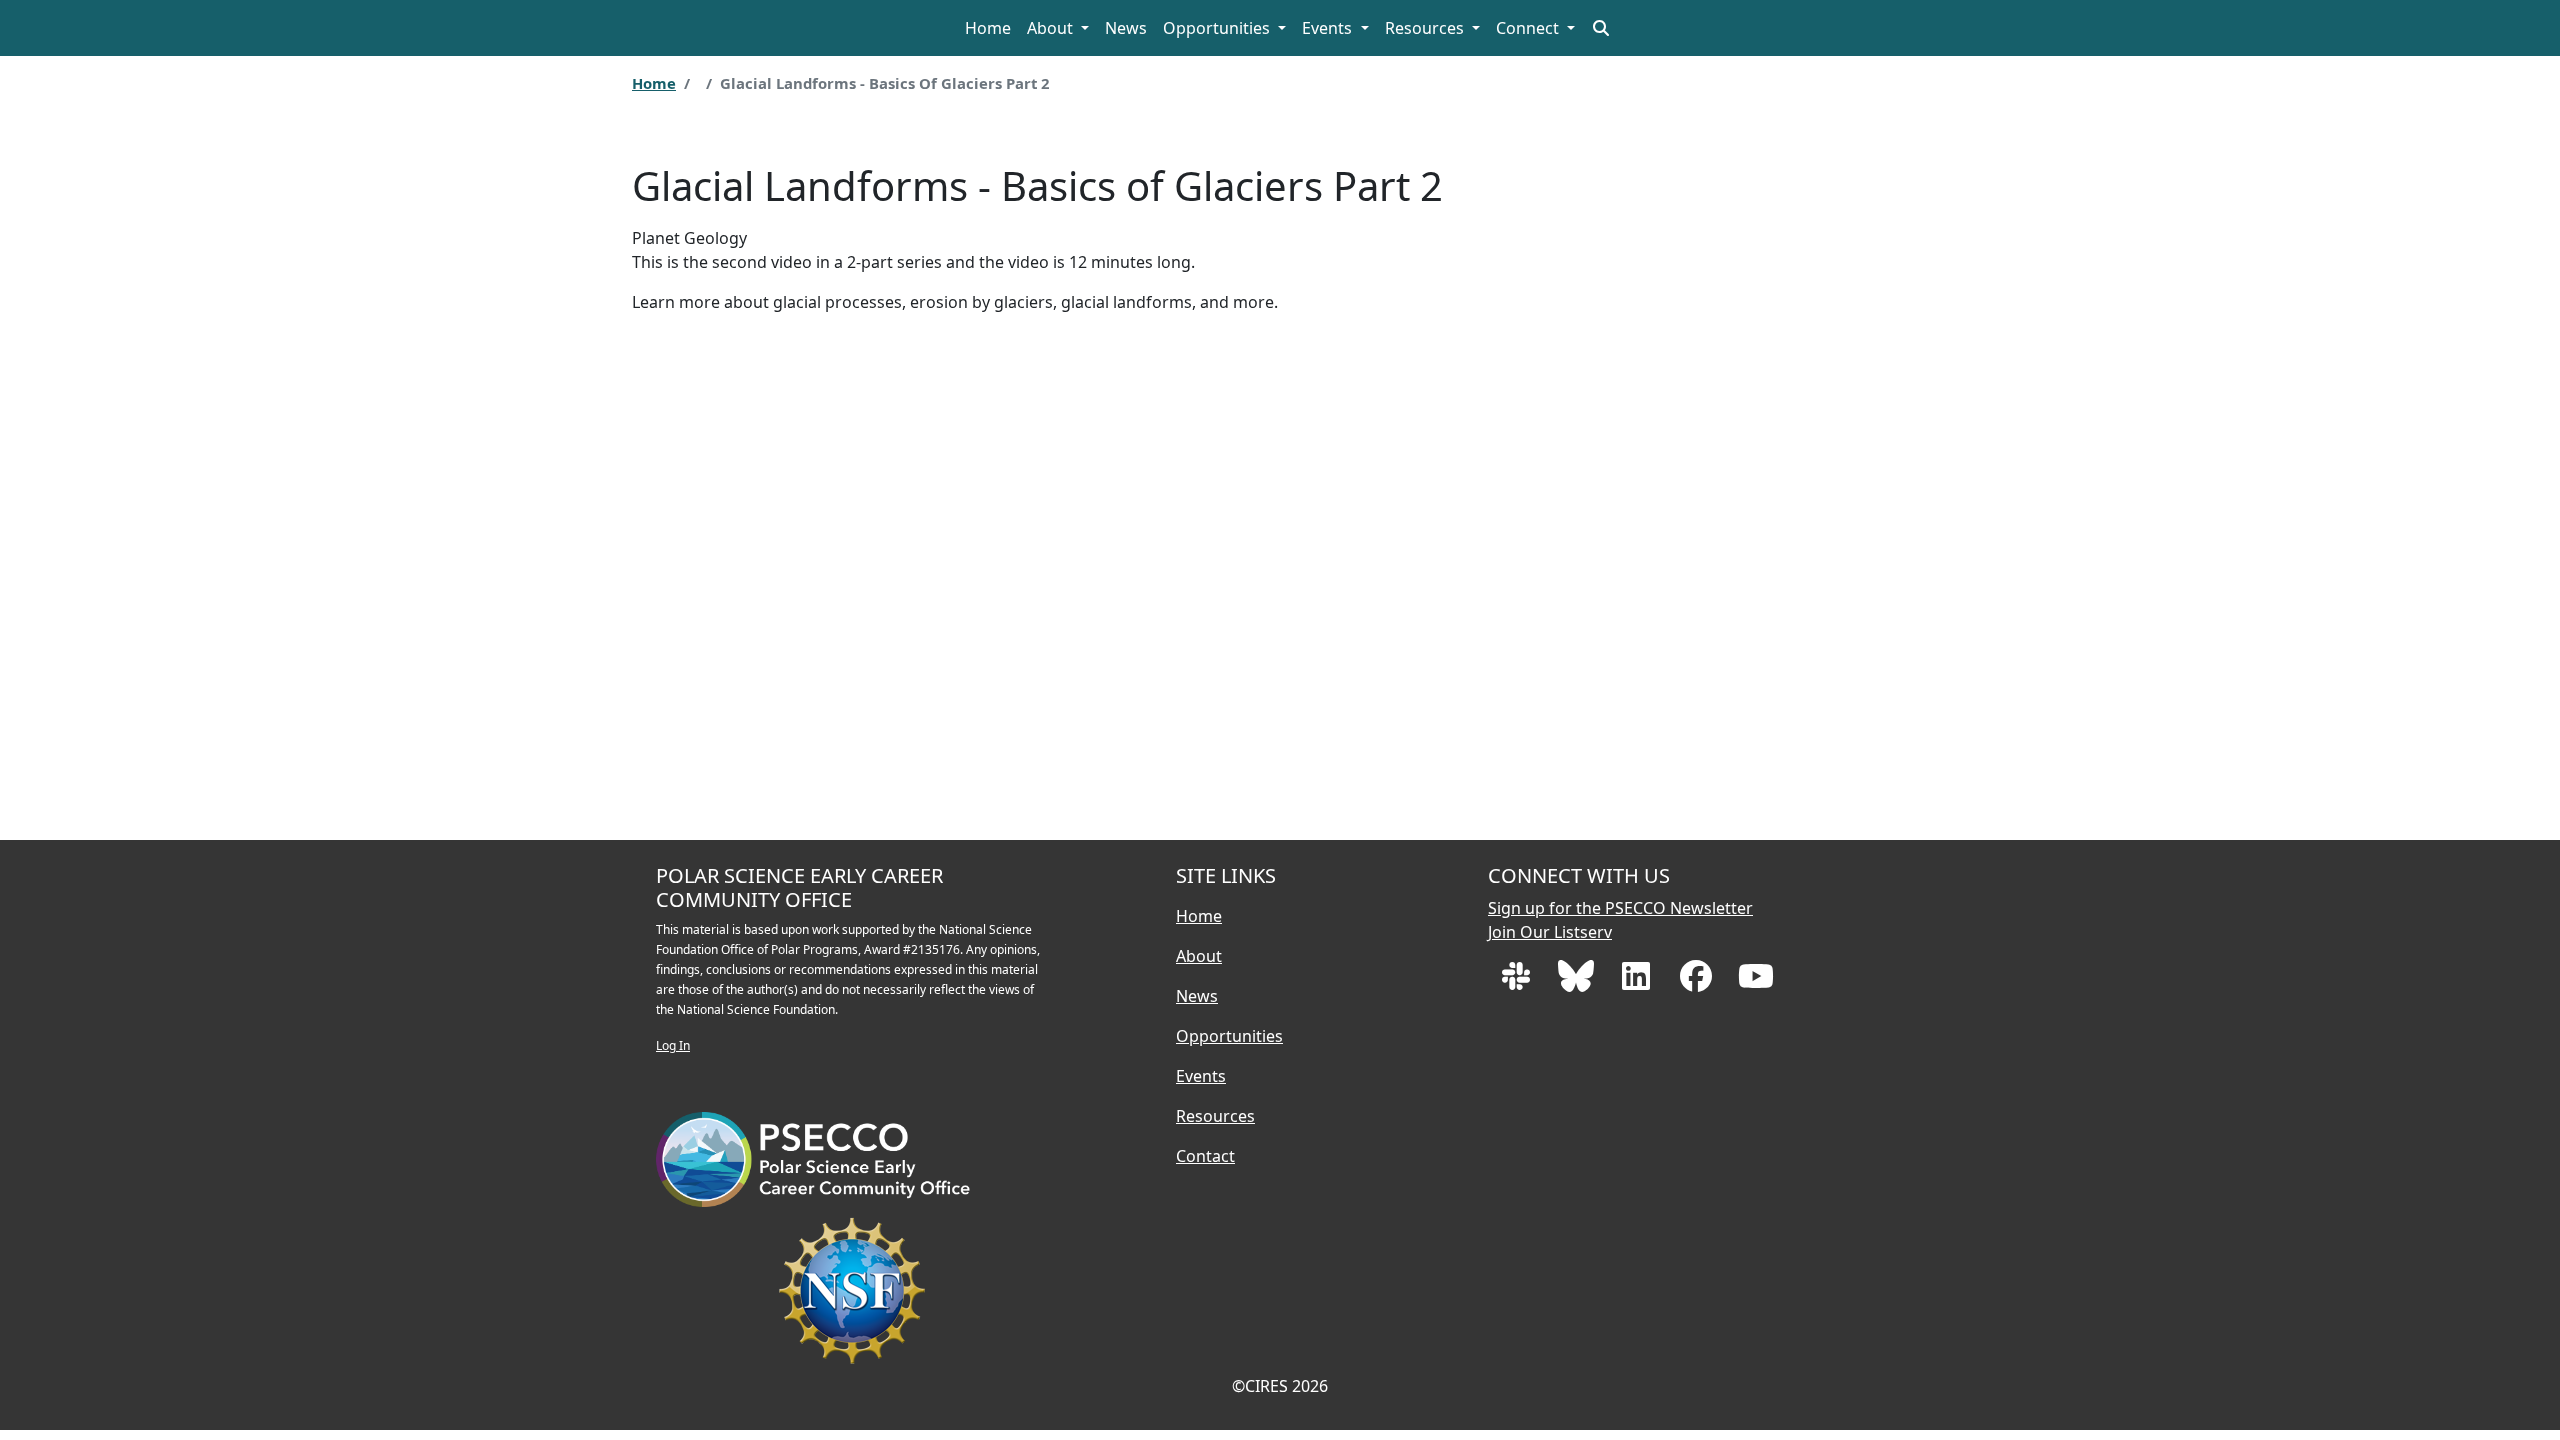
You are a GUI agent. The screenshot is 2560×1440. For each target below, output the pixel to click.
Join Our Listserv (1550, 932)
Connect (1529, 28)
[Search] (1601, 28)
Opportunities (1218, 28)
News (1126, 28)
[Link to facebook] (1698, 982)
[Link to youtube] (1756, 982)
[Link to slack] (1518, 982)
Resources (1426, 28)
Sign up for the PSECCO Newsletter (1620, 908)
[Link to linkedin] (1638, 982)
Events (1329, 28)
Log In (673, 1045)
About (1052, 28)
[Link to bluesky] (1578, 982)
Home (988, 28)
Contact (1205, 1156)
